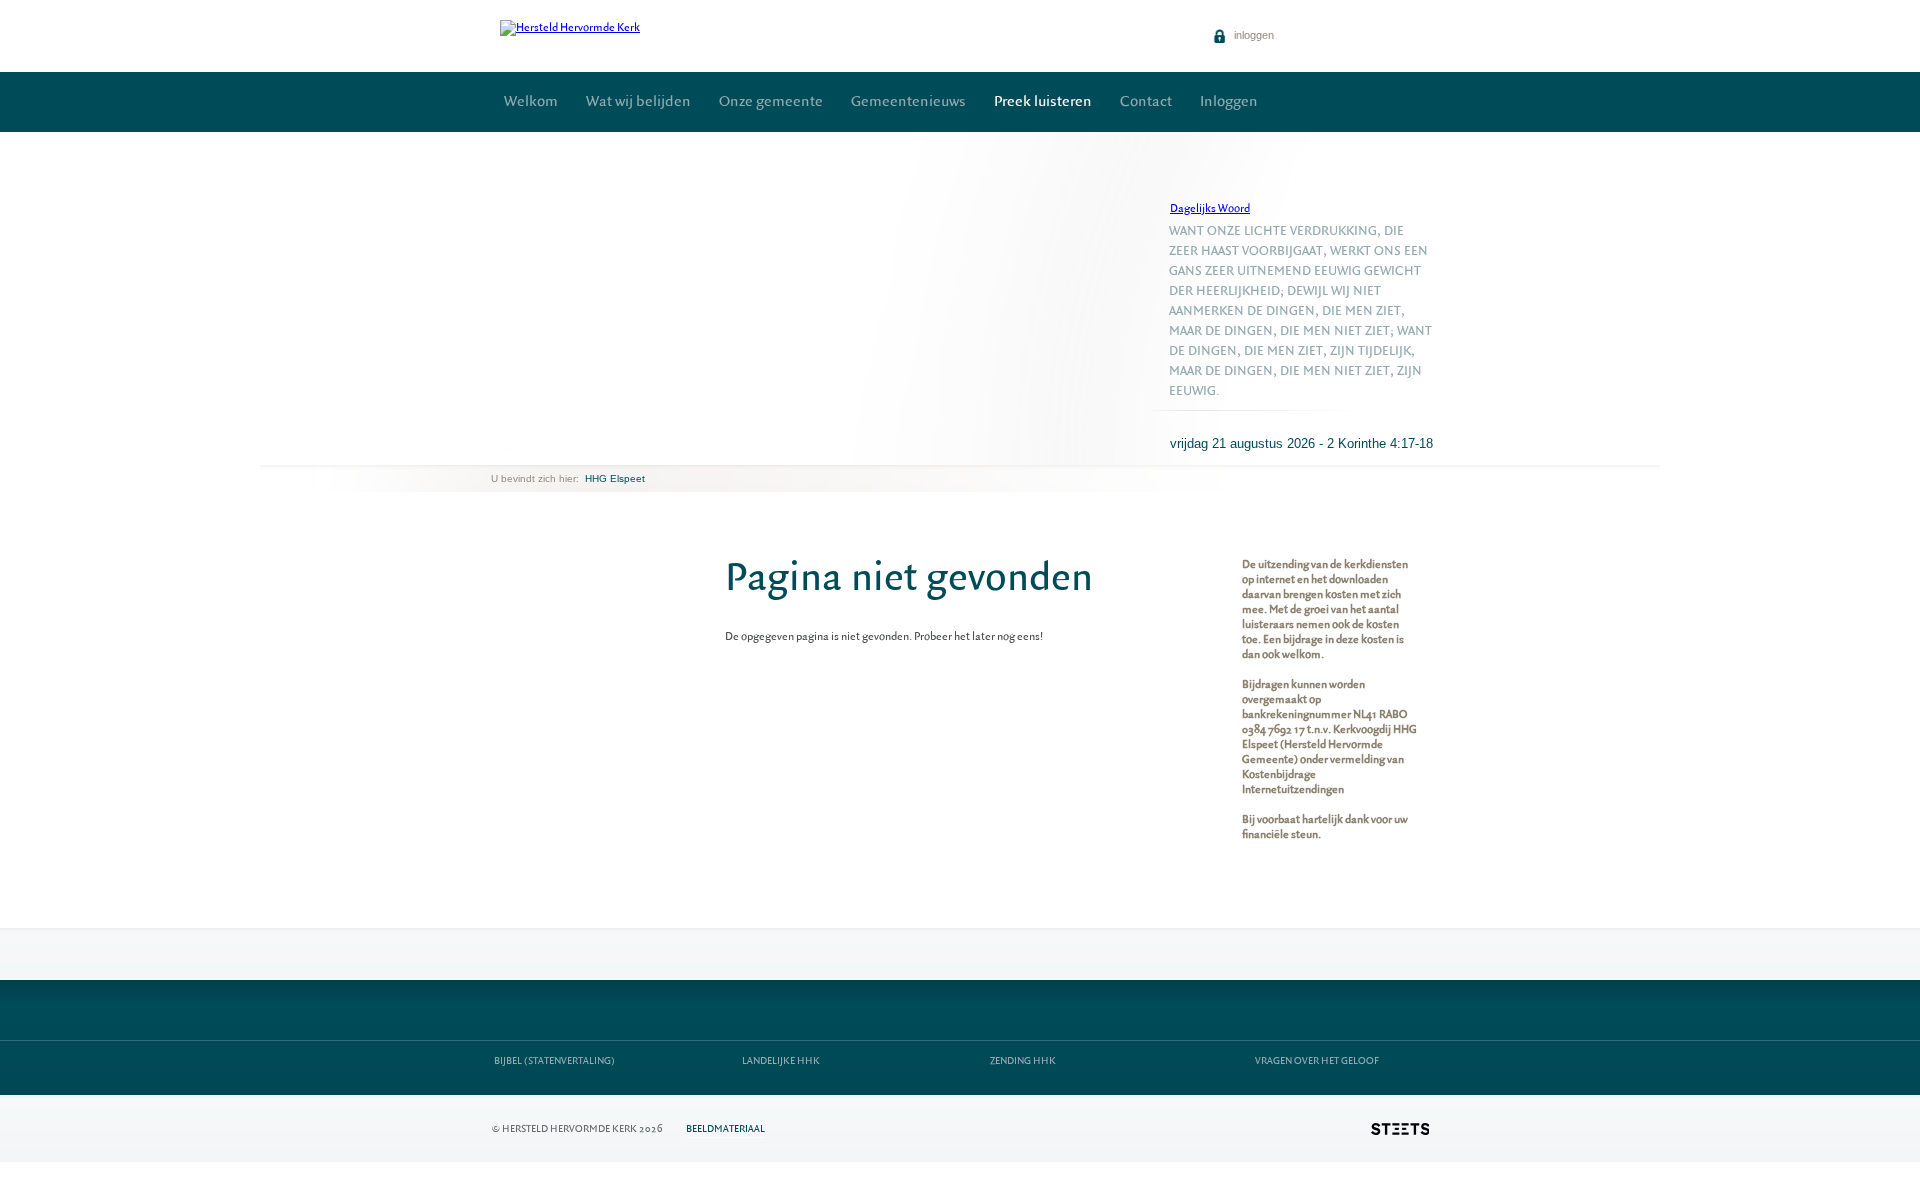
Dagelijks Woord (1210, 208)
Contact (1146, 101)
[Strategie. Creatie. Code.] (1400, 1129)
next (520, 449)
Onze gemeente (771, 101)
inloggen (1252, 35)
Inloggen (1229, 101)
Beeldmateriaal (725, 1128)
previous (496, 449)
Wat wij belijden (638, 101)
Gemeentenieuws (908, 101)
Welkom (531, 101)
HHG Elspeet (615, 478)
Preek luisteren (1043, 101)
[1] (508, 449)
